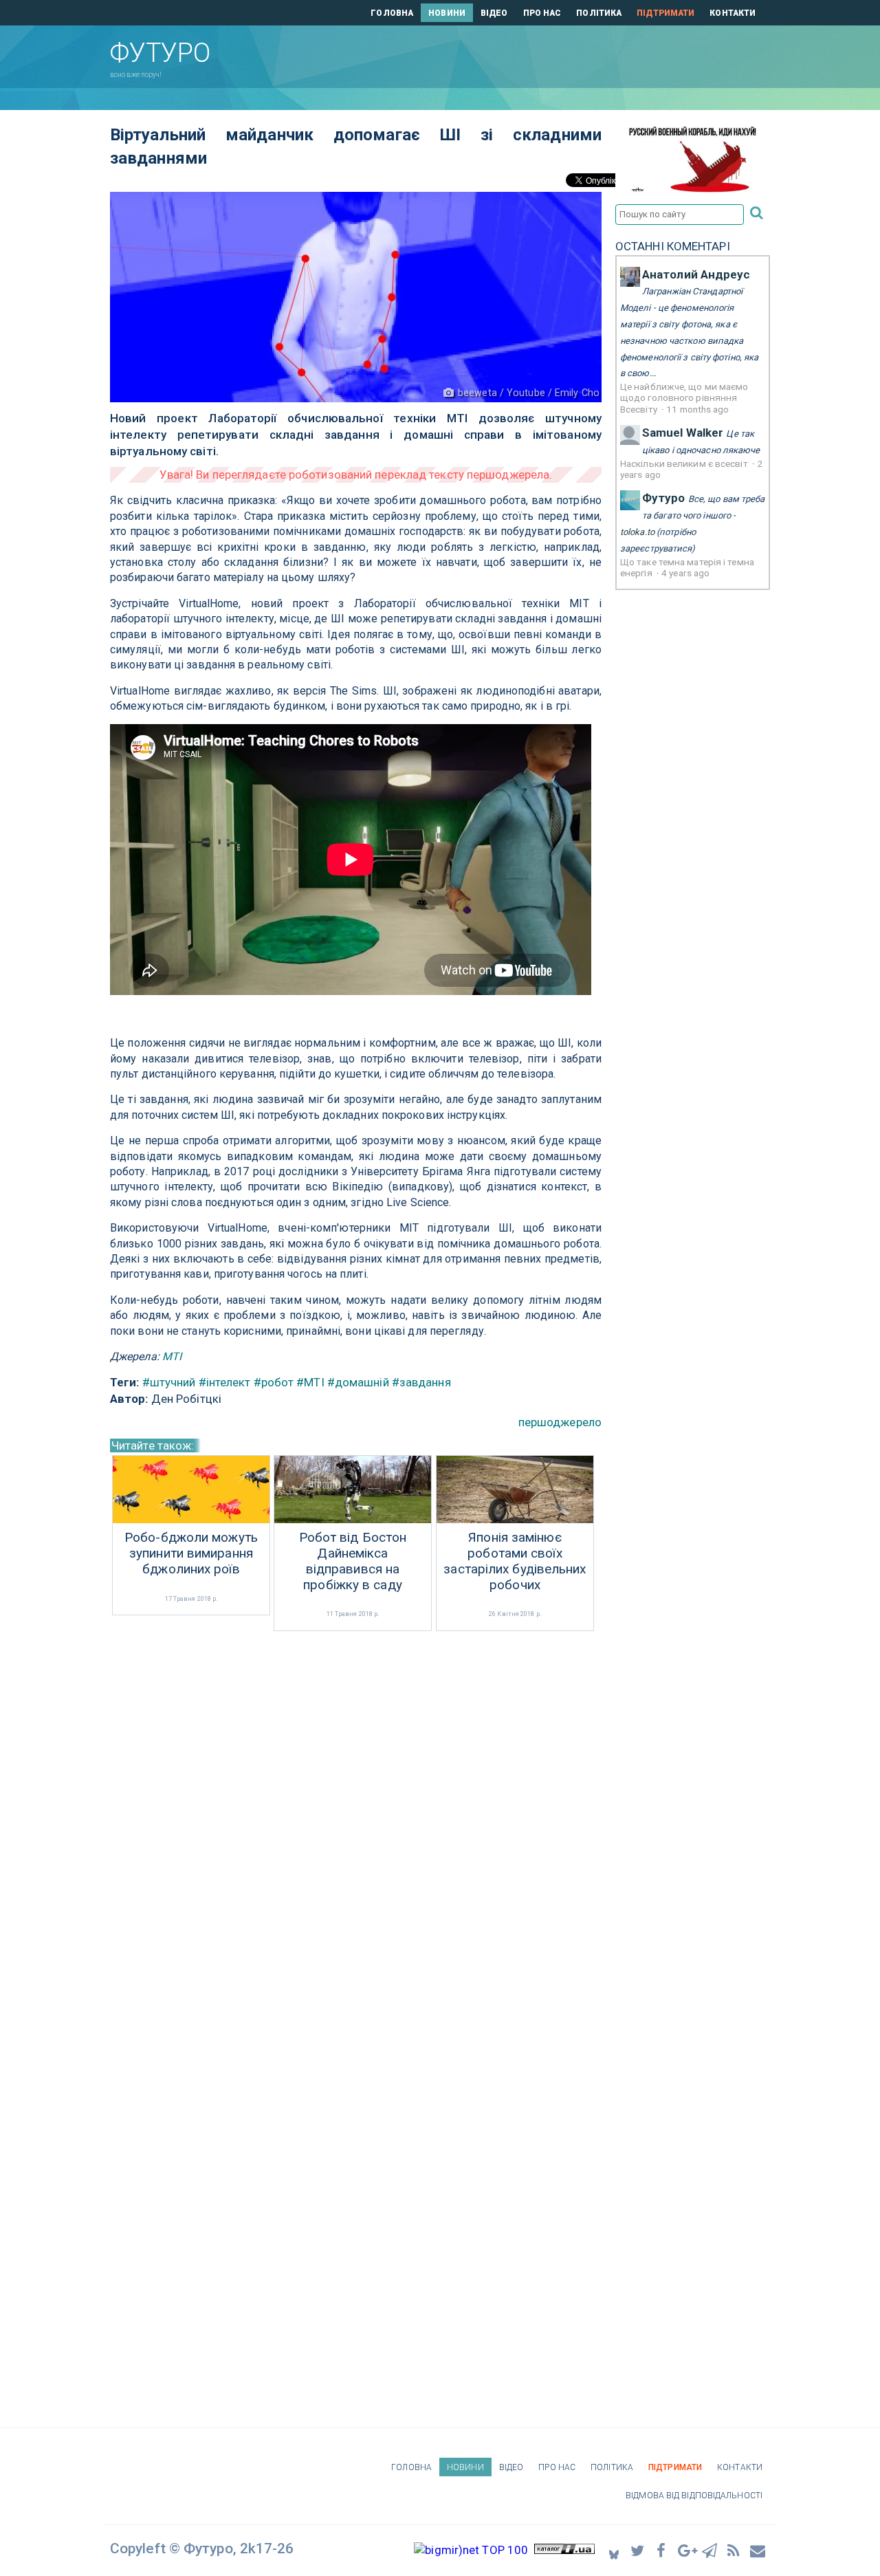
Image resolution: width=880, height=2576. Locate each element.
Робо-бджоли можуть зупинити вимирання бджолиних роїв (191, 1553)
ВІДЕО (494, 13)
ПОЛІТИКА (599, 13)
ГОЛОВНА (392, 13)
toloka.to (637, 532)
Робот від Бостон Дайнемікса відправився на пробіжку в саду (353, 1561)
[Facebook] (662, 2550)
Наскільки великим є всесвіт (685, 463)
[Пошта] (758, 2550)
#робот (274, 1382)
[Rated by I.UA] (564, 2550)
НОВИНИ (447, 13)
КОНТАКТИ (733, 13)
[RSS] (734, 2550)
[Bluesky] (614, 2550)
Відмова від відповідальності (694, 2496)
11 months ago (697, 409)
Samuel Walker (683, 433)
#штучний (169, 1382)
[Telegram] (710, 2550)
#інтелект (225, 1382)
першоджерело (560, 1422)
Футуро (664, 498)
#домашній (358, 1382)
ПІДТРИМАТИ (665, 13)
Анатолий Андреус (696, 274)
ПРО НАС (542, 13)
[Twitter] (638, 2550)
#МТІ (310, 1382)
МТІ (172, 1356)
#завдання (421, 1382)
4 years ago (685, 573)
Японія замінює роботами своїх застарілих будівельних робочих (515, 1561)
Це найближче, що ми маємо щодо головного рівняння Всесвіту (684, 398)
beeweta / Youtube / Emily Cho (529, 393)
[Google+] (686, 2550)
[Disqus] (356, 1818)
